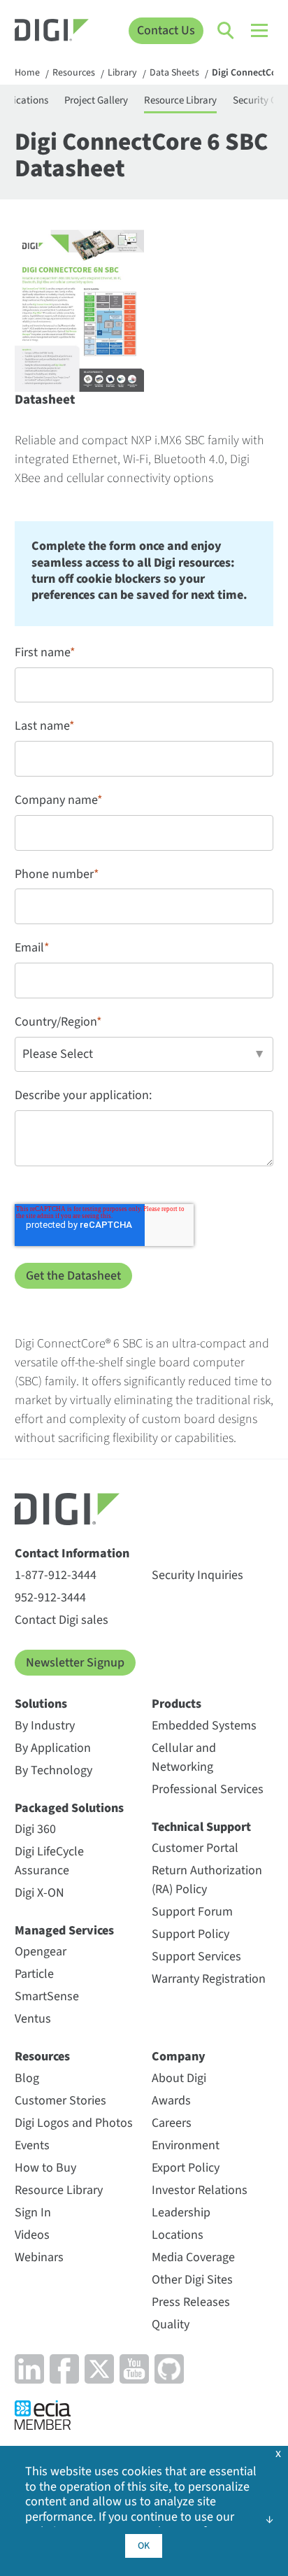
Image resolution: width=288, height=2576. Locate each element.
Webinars (39, 2257)
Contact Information (72, 1554)
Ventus (33, 2019)
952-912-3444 (50, 1598)
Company (179, 2057)
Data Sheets (174, 73)
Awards (171, 2101)
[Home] (52, 32)
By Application (53, 1748)
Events (32, 2145)
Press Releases (191, 2302)
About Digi (179, 2078)
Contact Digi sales (62, 1620)
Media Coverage (193, 2257)
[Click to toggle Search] (226, 31)
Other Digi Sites (192, 2280)
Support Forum (192, 1912)
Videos (32, 2235)
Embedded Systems (204, 1726)
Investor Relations (200, 2190)
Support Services (196, 1956)
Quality (171, 2324)
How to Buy (45, 2168)
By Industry (45, 1726)
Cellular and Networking (184, 1757)
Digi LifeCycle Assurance (49, 1861)
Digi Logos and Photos (74, 2123)
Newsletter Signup (75, 1663)
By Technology (53, 1770)
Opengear (41, 1952)
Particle (34, 1974)
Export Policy (186, 2168)
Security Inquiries (197, 1575)
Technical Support (201, 1827)
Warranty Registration (209, 1979)
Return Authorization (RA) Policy (207, 1880)
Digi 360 (35, 1829)
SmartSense (47, 1996)
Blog (27, 2078)
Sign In (33, 2213)
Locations (178, 2235)
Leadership (181, 2213)
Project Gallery (96, 100)
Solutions (41, 1704)
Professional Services (208, 1789)
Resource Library (180, 100)
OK (144, 2546)
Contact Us (166, 30)
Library (122, 73)
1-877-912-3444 (56, 1575)
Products (177, 1704)
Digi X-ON (39, 1893)
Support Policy (190, 1934)
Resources (74, 73)
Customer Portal (195, 1848)
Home (27, 73)
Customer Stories (60, 2101)
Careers (172, 2123)
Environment (186, 2145)
